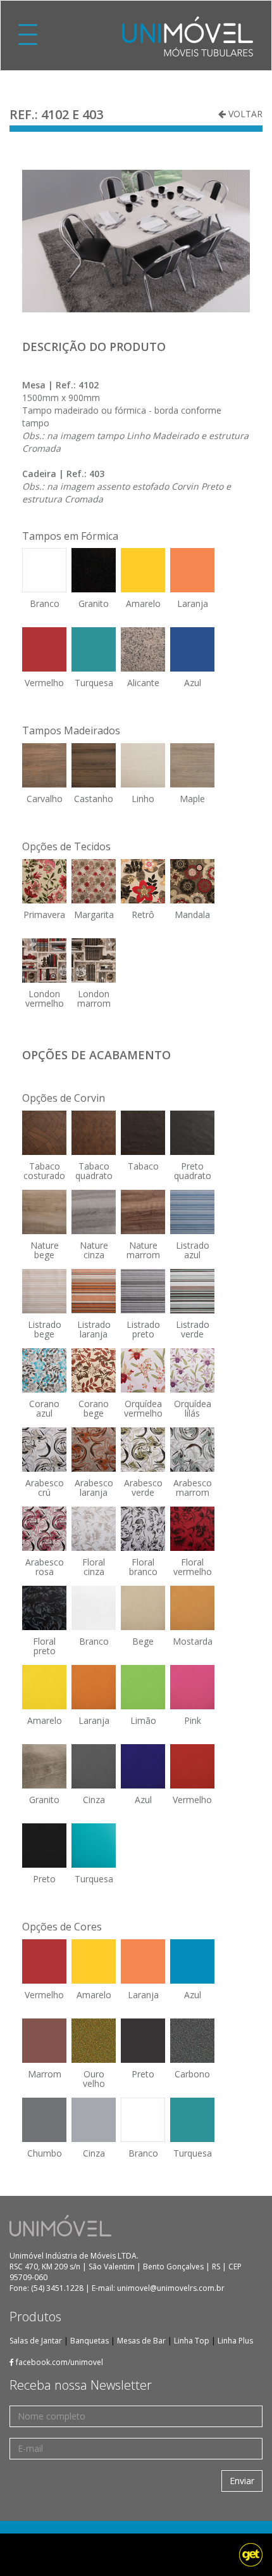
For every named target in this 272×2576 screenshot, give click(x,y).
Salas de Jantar (36, 2341)
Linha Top (192, 2341)
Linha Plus (235, 2341)
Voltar (244, 114)
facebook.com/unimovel (59, 2362)
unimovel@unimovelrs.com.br (171, 2288)
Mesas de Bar (141, 2341)
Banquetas (90, 2341)
